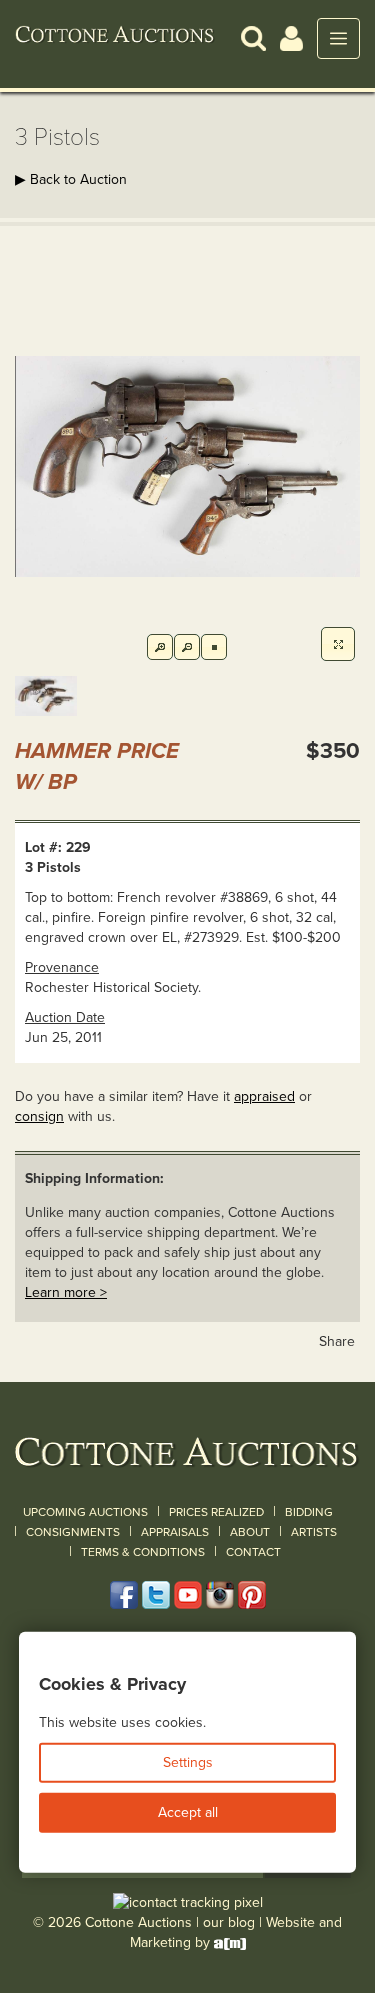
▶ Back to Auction (71, 179)
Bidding (309, 1512)
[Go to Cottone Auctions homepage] (115, 38)
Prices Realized (216, 1512)
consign (39, 1116)
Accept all (188, 1812)
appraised (264, 1096)
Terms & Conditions (143, 1552)
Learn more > (66, 1292)
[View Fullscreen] (338, 644)
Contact (253, 1552)
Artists (314, 1532)
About (250, 1532)
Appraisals (175, 1532)
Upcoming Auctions (85, 1512)
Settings (188, 1762)
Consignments (73, 1532)
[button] (253, 37)
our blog (229, 1922)
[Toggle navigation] (338, 38)
